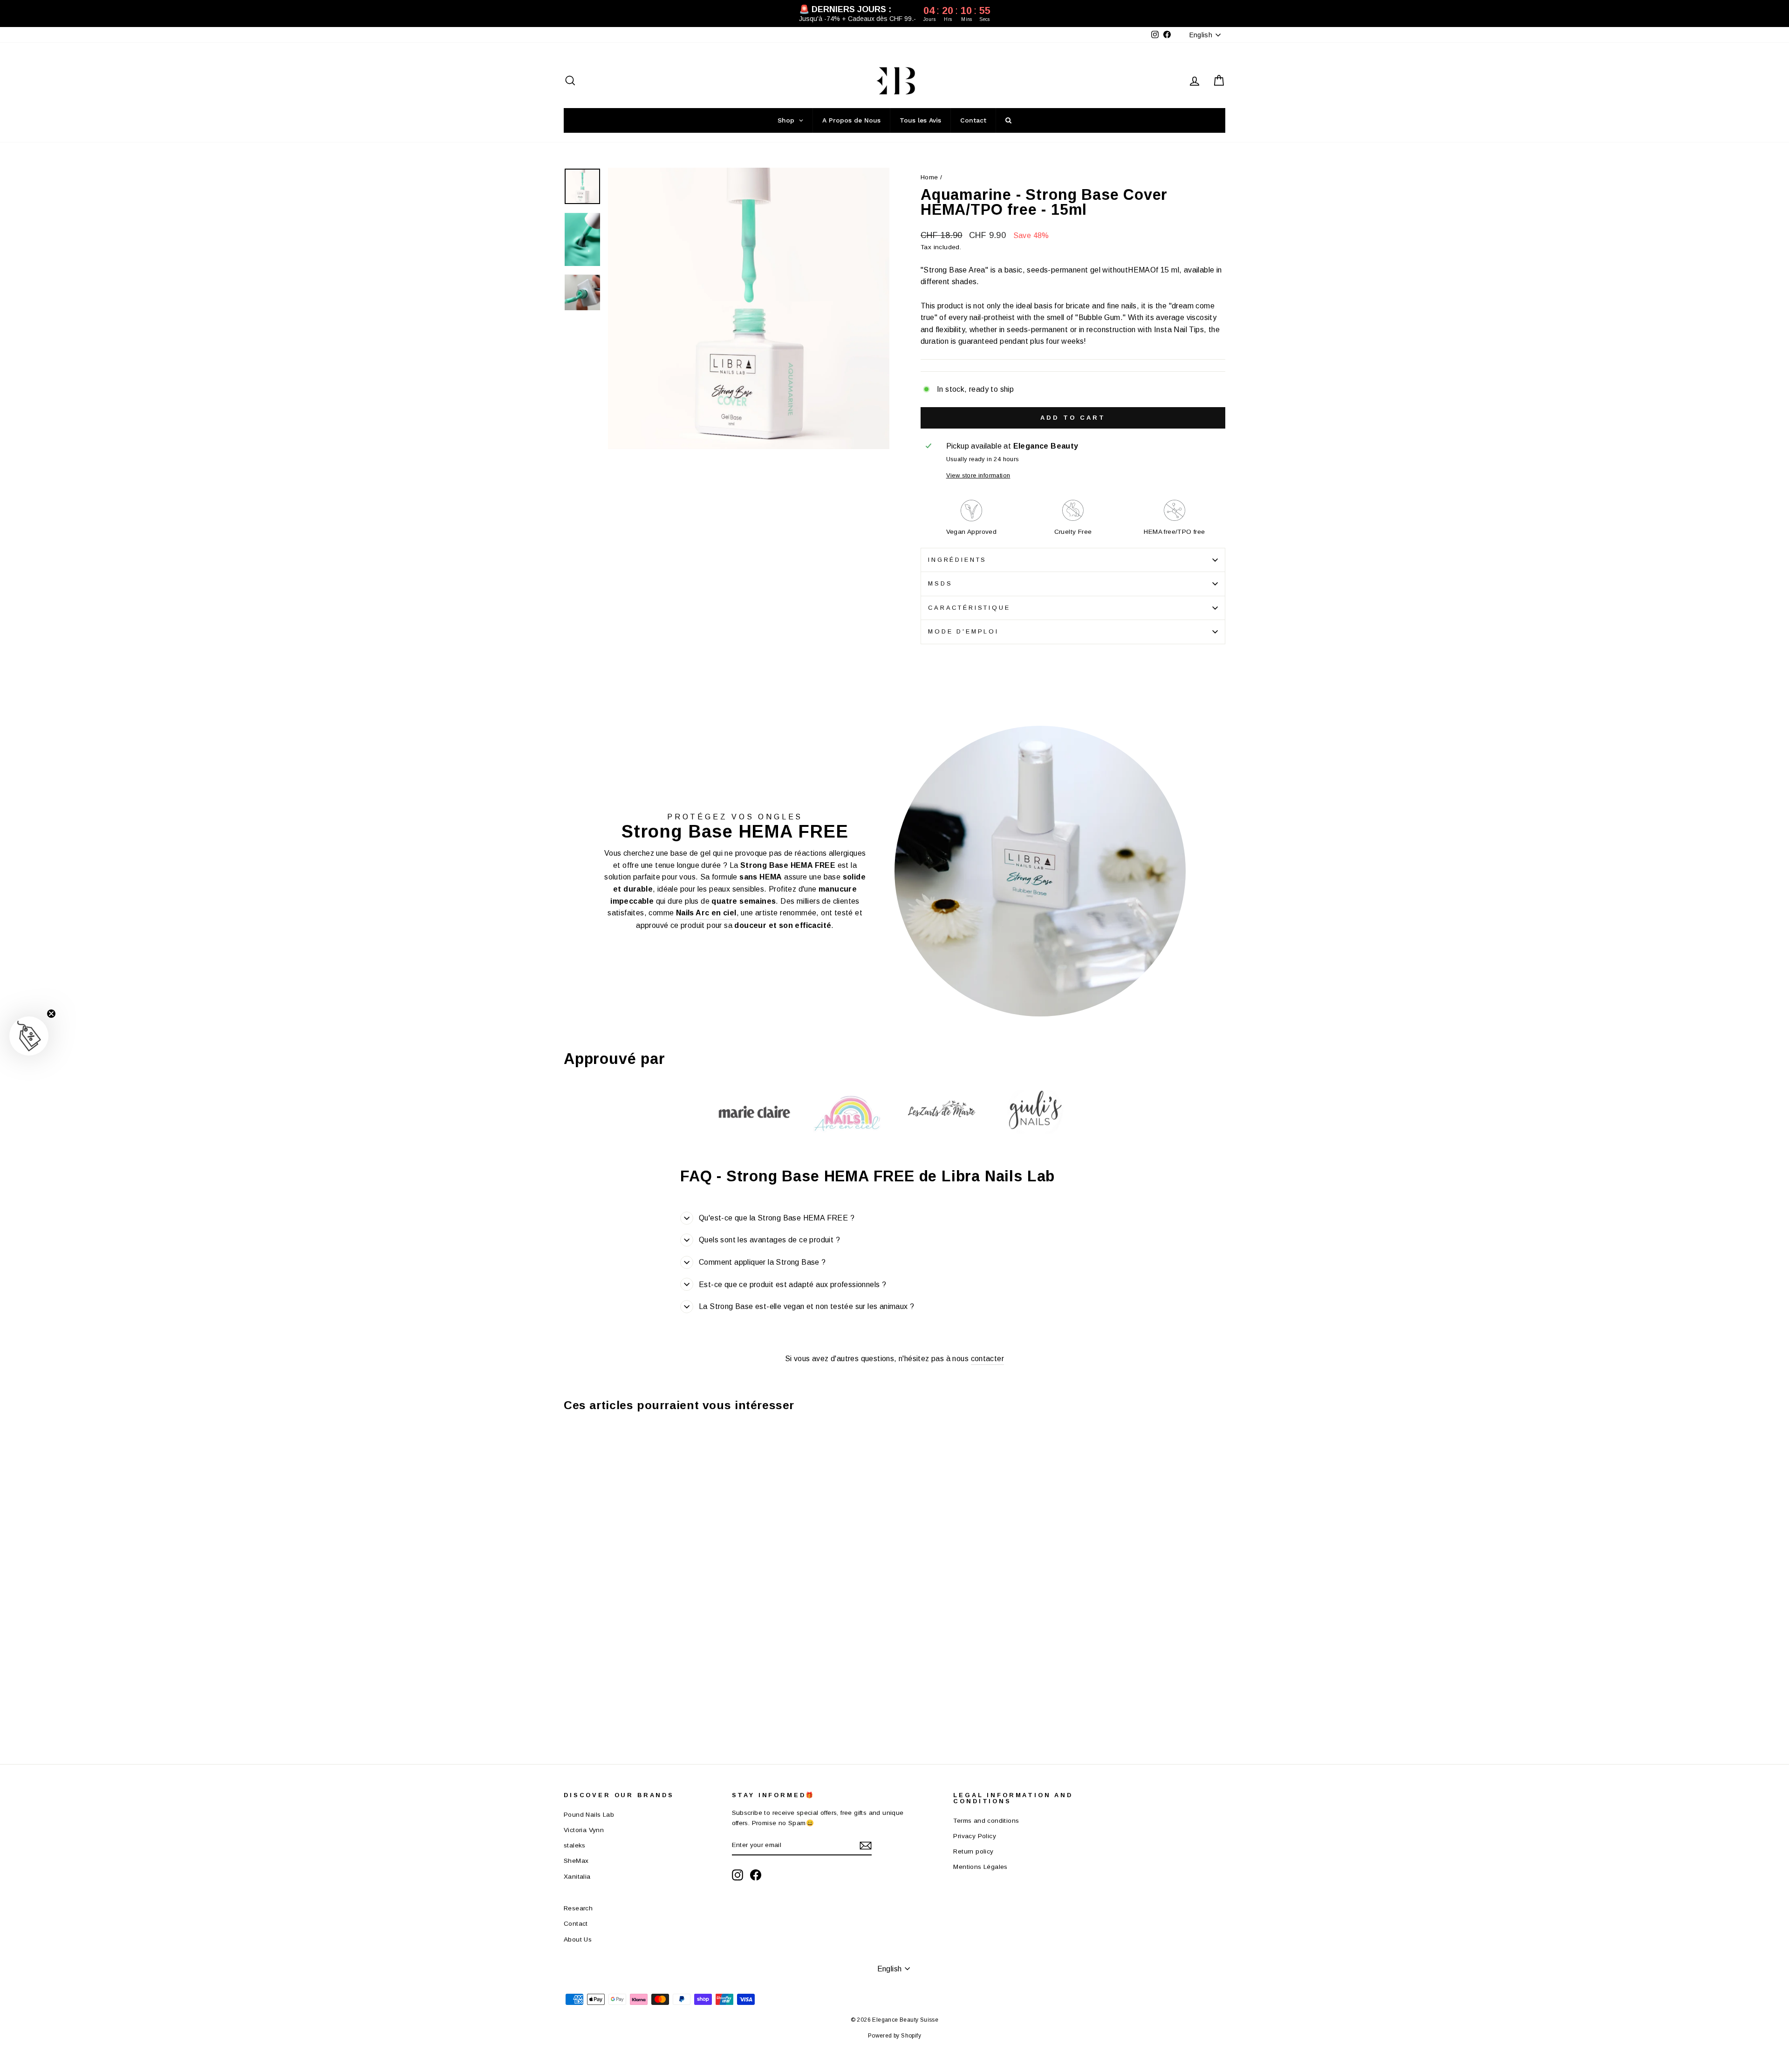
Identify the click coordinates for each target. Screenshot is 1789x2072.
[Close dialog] (1064, 918)
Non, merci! (955, 1145)
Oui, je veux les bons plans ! (955, 1099)
